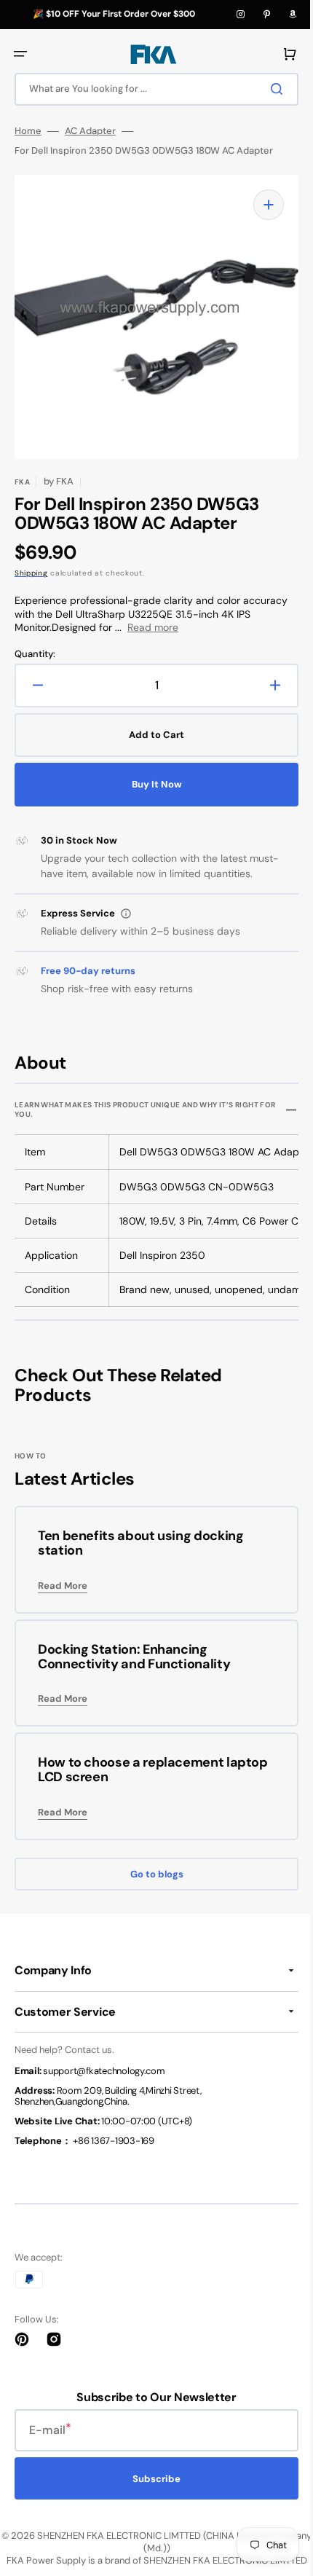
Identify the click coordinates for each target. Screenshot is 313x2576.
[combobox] (151, 89)
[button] (20, 54)
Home (28, 131)
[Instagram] (240, 15)
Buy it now (151, 784)
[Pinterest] (266, 15)
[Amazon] (293, 15)
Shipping (31, 573)
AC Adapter (90, 131)
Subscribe (151, 2479)
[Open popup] (126, 914)
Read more (153, 627)
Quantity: (35, 654)
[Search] (269, 89)
